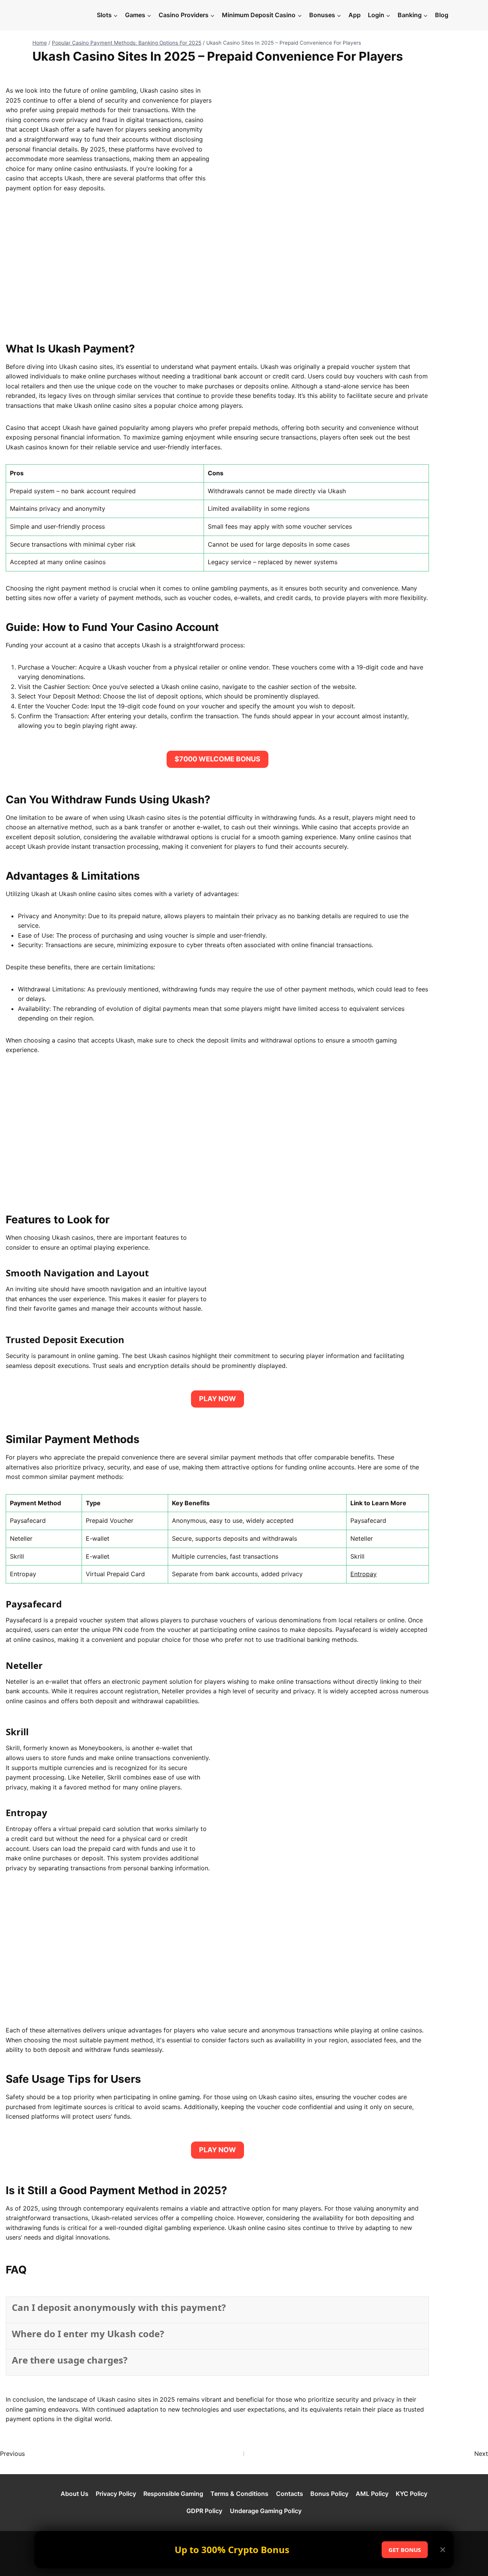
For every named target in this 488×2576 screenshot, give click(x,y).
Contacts (290, 2494)
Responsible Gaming (173, 2494)
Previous (12, 2454)
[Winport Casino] (63, 15)
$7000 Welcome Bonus (218, 759)
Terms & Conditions (239, 2494)
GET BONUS (405, 2550)
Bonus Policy (329, 2494)
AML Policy (372, 2494)
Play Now (218, 1399)
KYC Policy (412, 2494)
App (355, 15)
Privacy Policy (116, 2494)
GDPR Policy (204, 2511)
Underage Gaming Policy (266, 2511)
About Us (75, 2494)
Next (481, 2454)
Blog (442, 15)
